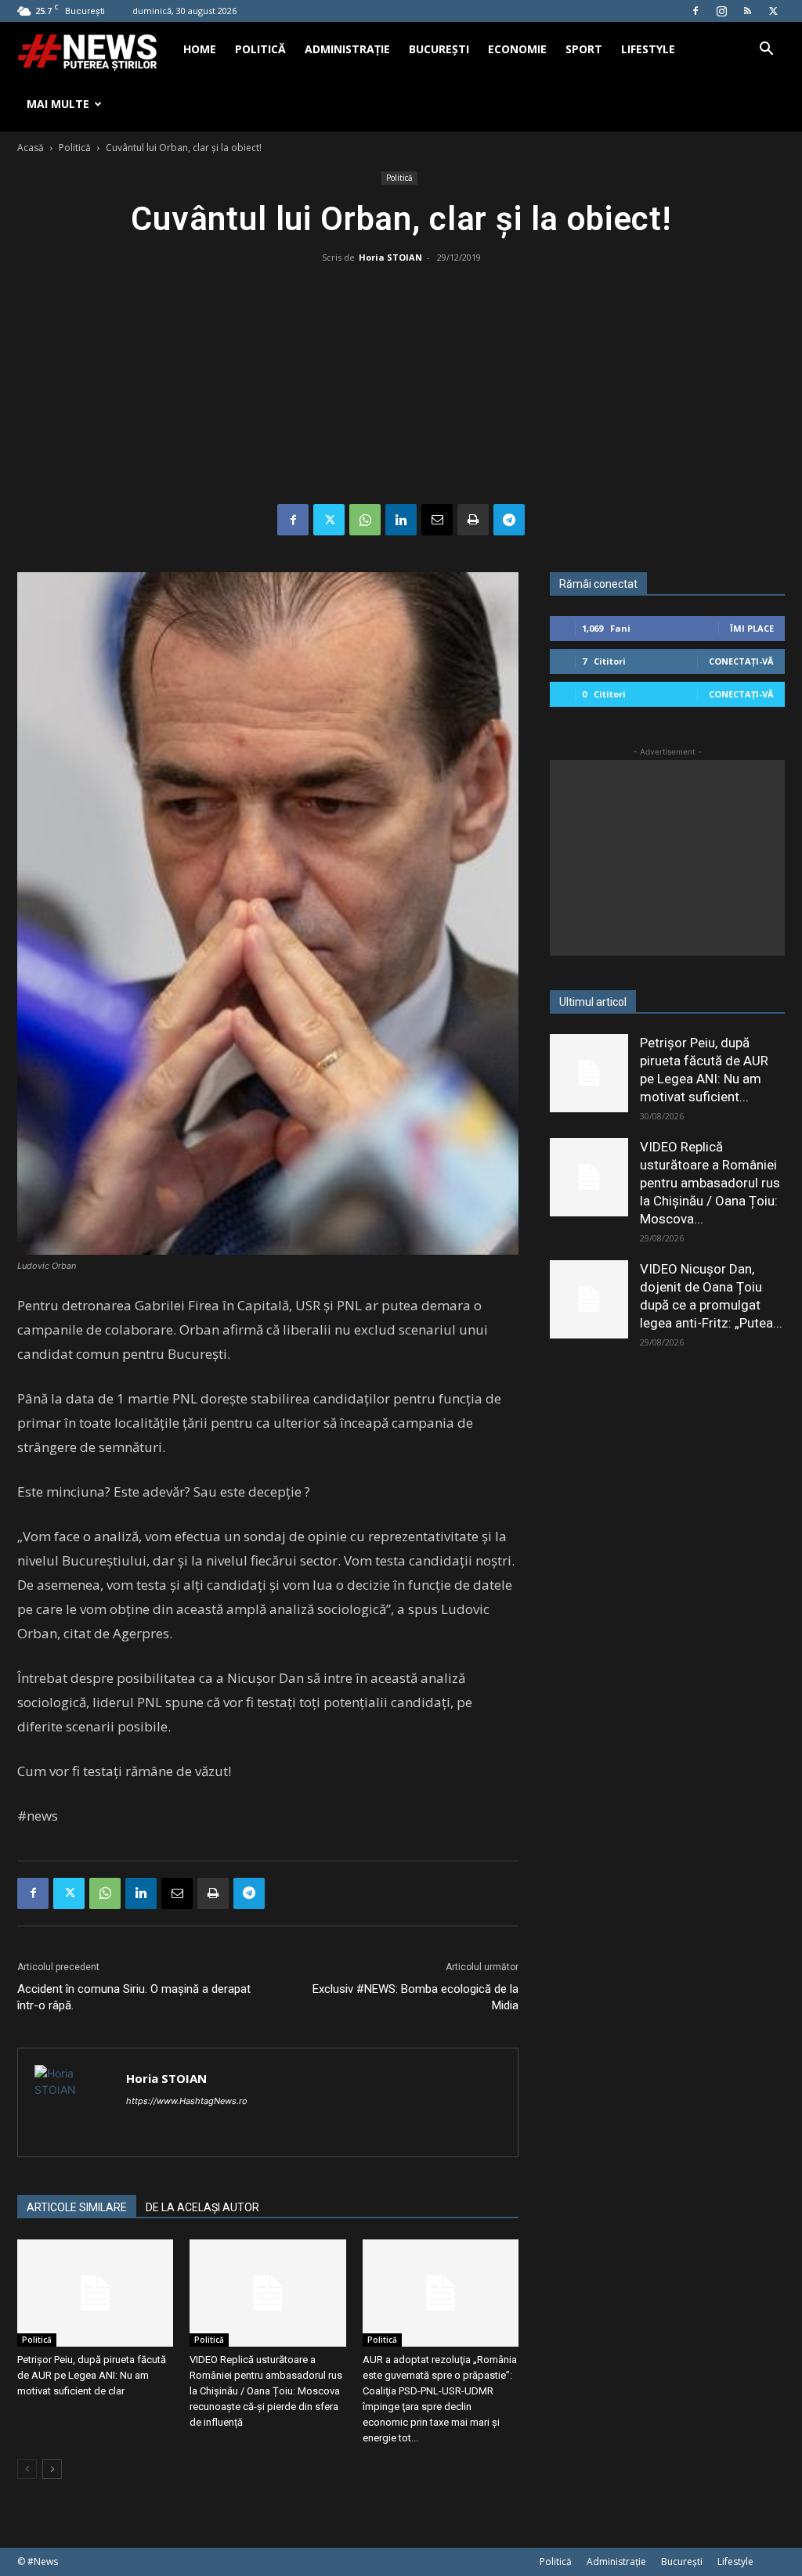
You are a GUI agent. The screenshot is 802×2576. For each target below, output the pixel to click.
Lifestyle (648, 49)
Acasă (31, 148)
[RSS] (747, 11)
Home (200, 49)
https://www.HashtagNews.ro (187, 2101)
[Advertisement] (401, 387)
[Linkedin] (401, 520)
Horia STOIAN (390, 257)
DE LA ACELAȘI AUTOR (202, 2207)
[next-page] (52, 2469)
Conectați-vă (741, 661)
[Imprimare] (473, 520)
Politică (260, 49)
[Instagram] (721, 11)
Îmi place (752, 628)
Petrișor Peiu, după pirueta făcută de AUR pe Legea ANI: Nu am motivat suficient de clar (92, 2375)
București (439, 49)
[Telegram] (509, 520)
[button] (766, 50)
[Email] (437, 520)
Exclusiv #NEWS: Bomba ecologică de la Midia (415, 1997)
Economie (517, 49)
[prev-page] (27, 2469)
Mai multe (58, 104)
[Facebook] (695, 11)
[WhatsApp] (365, 520)
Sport (584, 49)
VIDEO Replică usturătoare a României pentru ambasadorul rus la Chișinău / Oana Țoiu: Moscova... (710, 1183)
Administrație (347, 49)
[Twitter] (773, 11)
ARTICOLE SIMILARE (77, 2207)
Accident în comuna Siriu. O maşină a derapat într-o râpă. (134, 1997)
